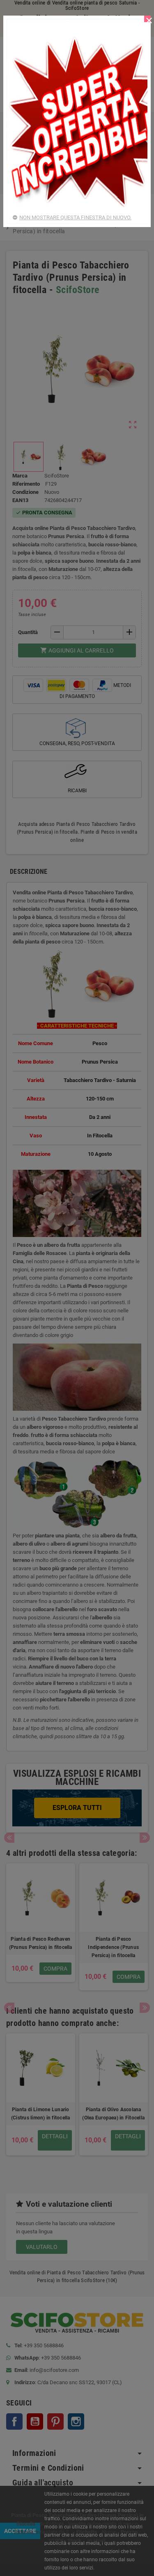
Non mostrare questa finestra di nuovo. (75, 217)
